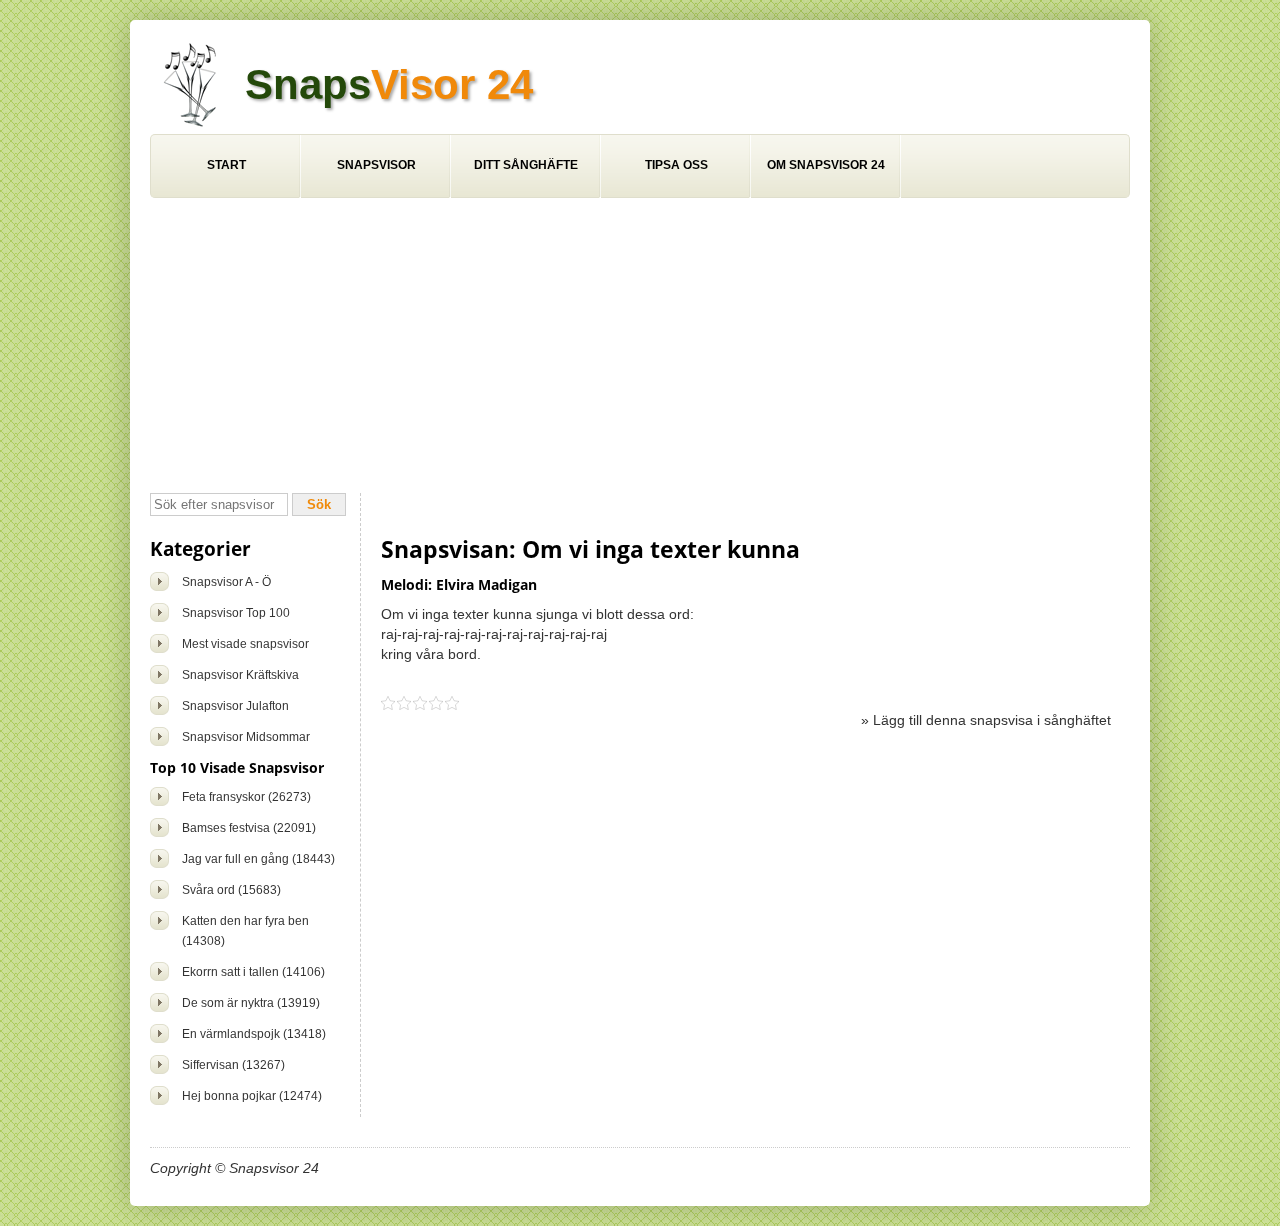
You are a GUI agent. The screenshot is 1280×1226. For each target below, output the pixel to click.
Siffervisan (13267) (233, 1065)
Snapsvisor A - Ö (226, 582)
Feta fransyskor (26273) (246, 797)
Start (226, 165)
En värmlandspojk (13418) (254, 1034)
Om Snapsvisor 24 (826, 165)
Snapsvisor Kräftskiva (240, 675)
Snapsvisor (376, 165)
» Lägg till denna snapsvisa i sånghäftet (986, 720)
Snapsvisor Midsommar (246, 737)
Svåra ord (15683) (231, 890)
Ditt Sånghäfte (526, 165)
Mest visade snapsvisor (245, 644)
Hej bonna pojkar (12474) (252, 1096)
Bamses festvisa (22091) (249, 828)
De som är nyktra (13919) (251, 1003)
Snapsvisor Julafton (235, 706)
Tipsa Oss (676, 165)
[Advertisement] (640, 348)
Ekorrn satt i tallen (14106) (253, 972)
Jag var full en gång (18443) (258, 859)
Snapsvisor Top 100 (236, 613)
